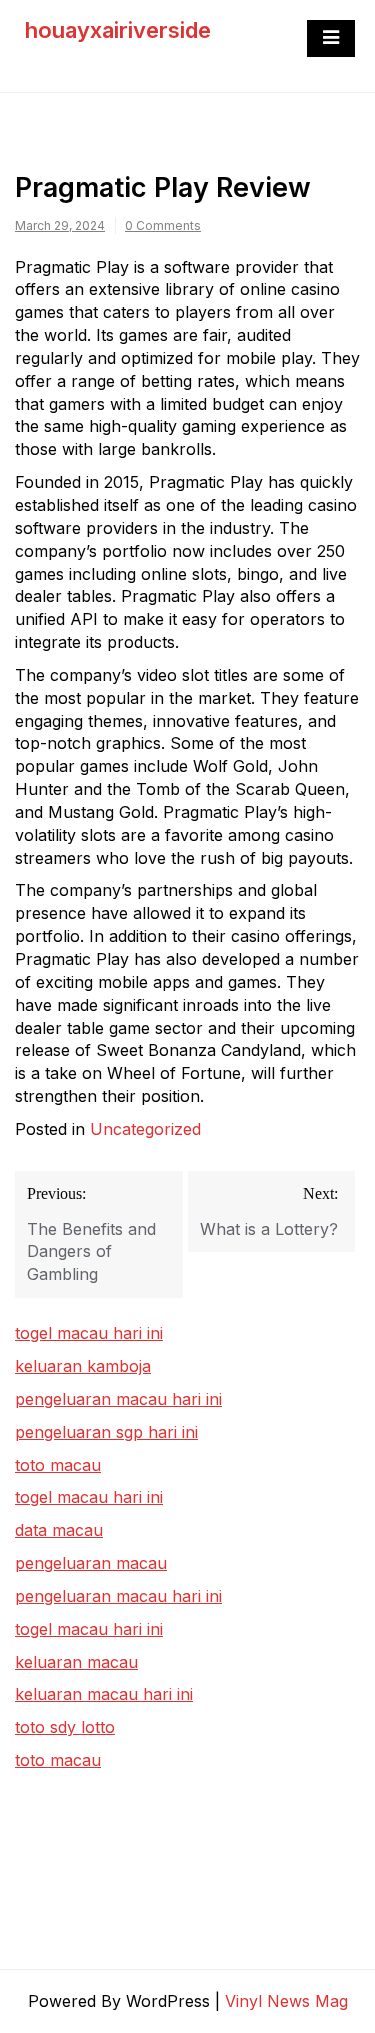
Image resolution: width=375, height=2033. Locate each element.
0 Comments (163, 225)
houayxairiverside (118, 30)
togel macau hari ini (89, 1497)
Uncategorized (145, 1129)
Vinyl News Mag (286, 2001)
